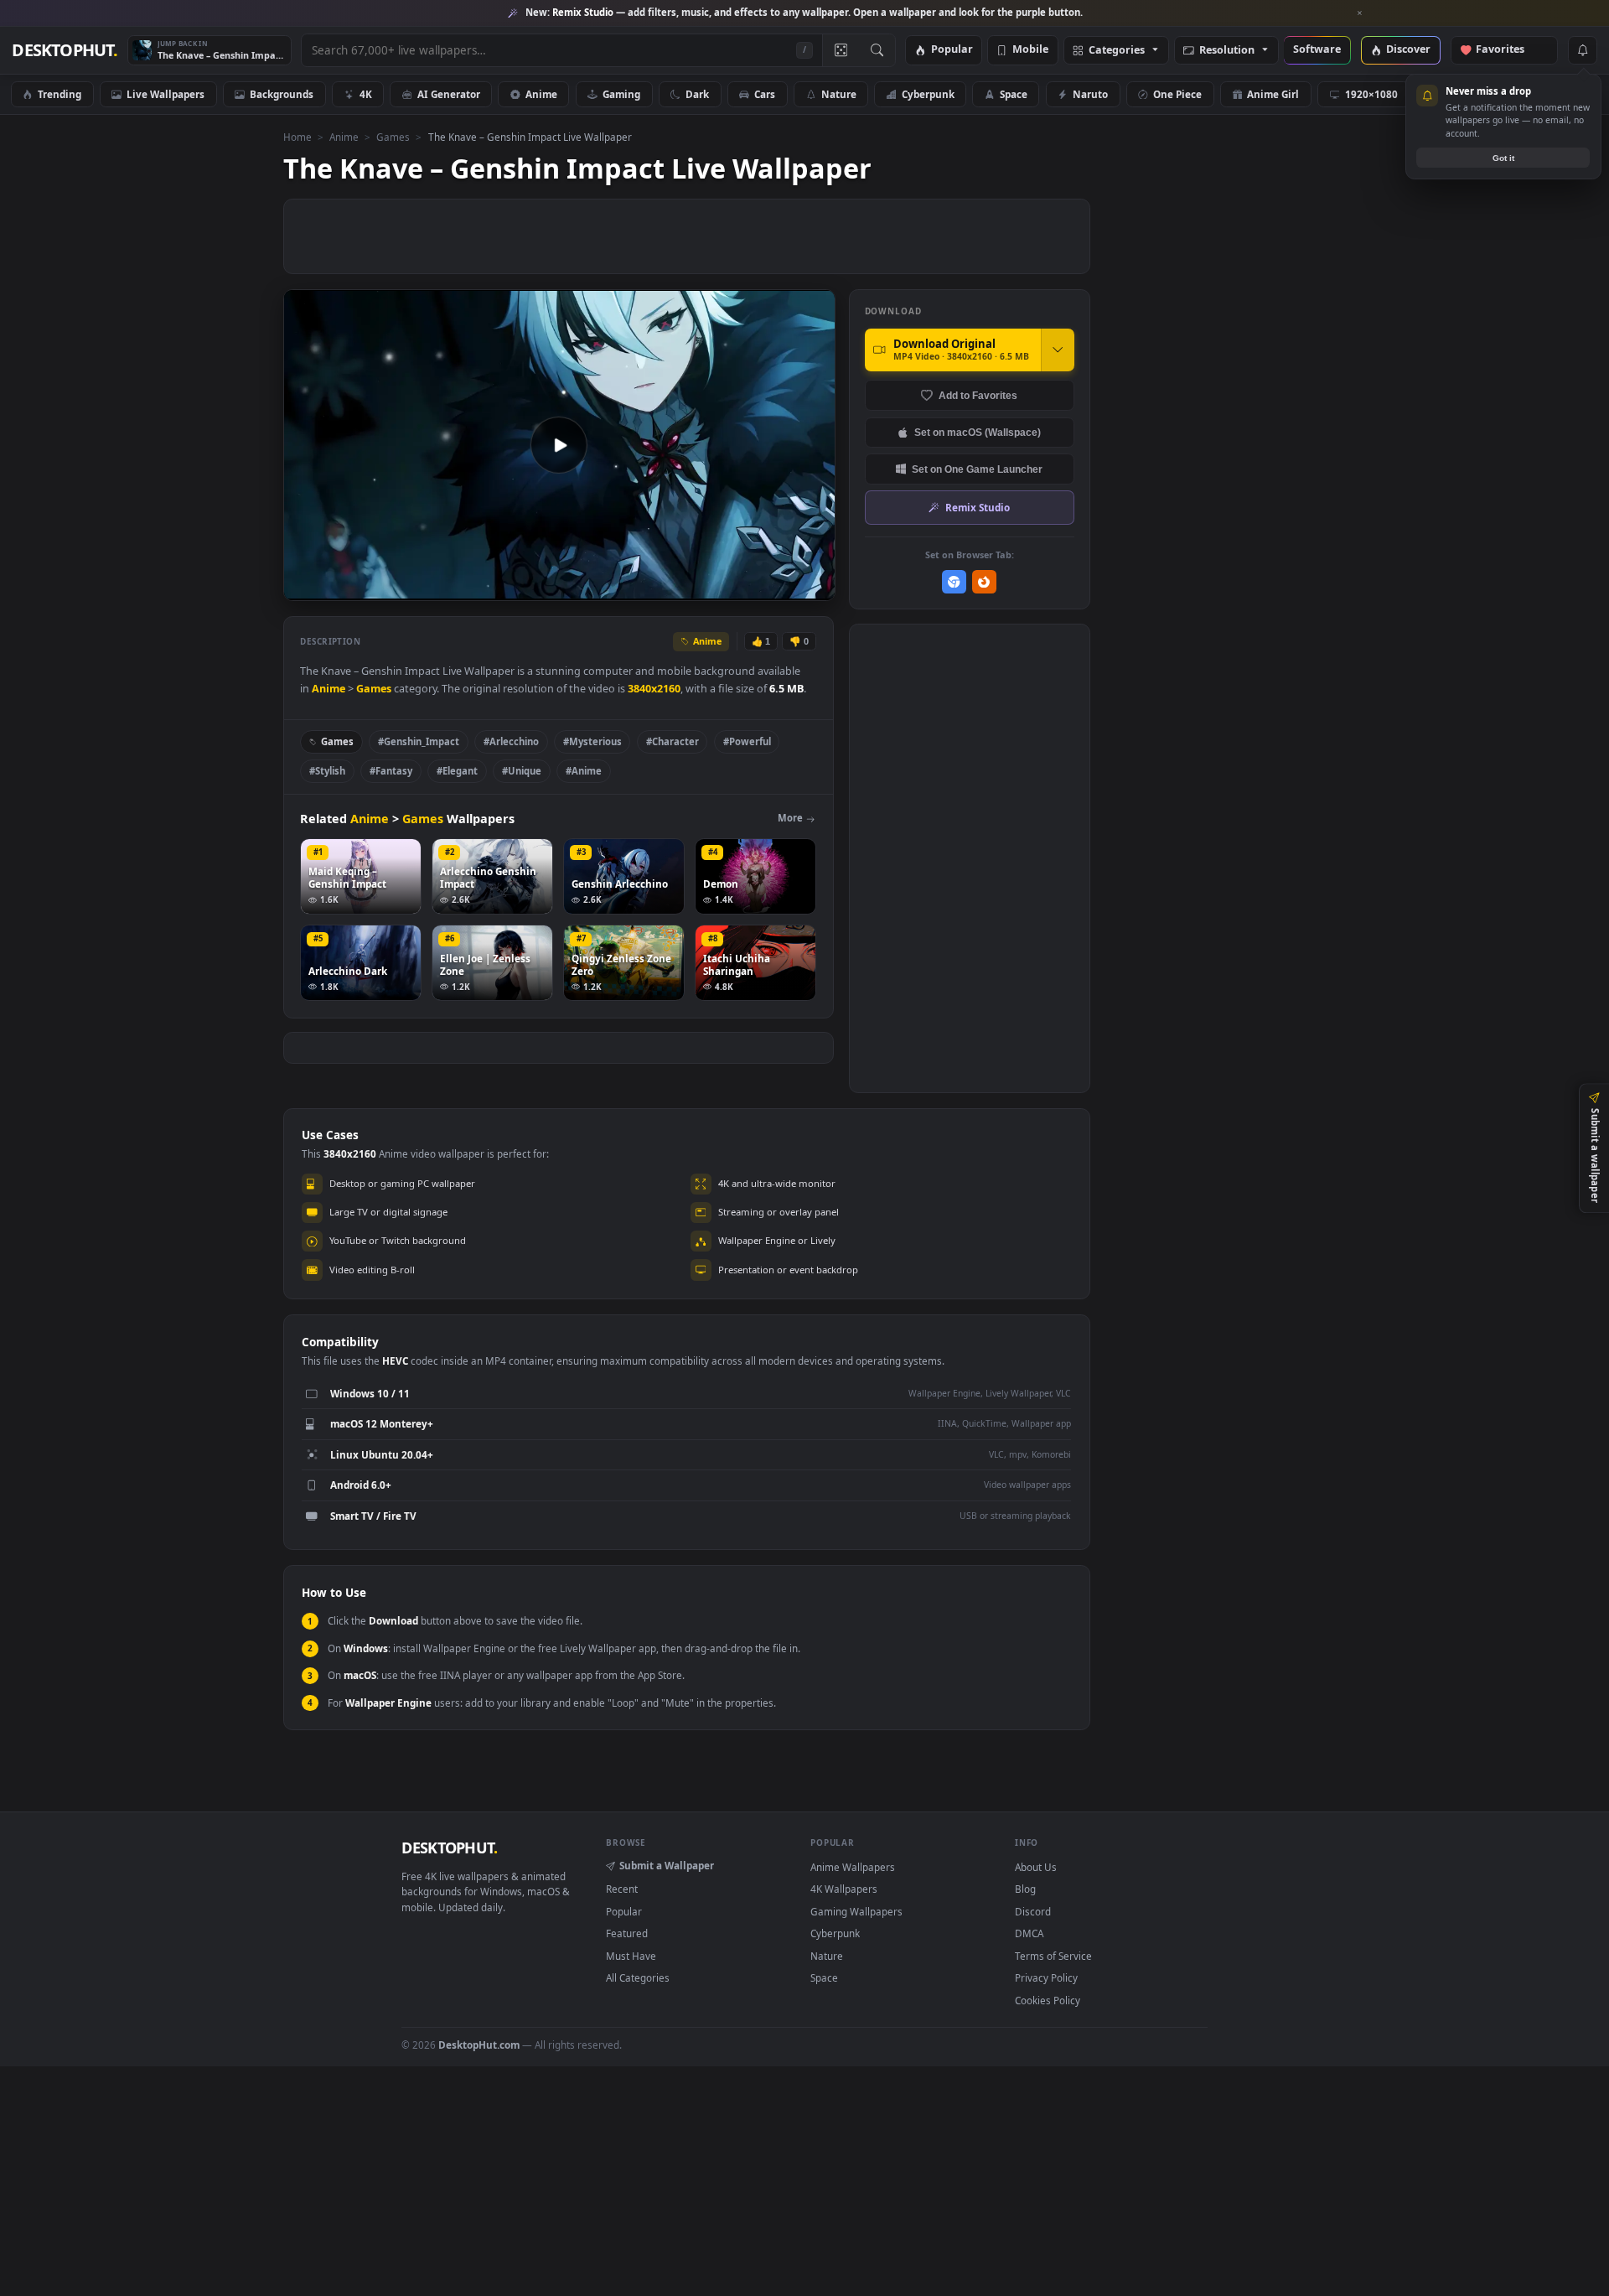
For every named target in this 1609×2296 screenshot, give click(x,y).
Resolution (1227, 51)
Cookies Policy (1048, 2000)
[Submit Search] (877, 50)
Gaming (621, 94)
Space (1014, 94)
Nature (839, 94)
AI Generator (449, 94)
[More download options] (1058, 350)
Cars (765, 94)
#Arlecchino (511, 741)
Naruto (1090, 94)
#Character (673, 741)
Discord (1033, 1911)
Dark (697, 94)
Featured (627, 1933)
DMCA (1029, 1933)
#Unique (522, 771)
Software (1317, 50)
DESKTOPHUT (449, 1848)
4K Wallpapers (844, 1889)
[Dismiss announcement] (1360, 13)
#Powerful (747, 741)
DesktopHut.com (479, 2045)
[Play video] (559, 445)
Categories (1117, 51)
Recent (622, 1889)
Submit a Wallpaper (667, 1865)
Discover (1408, 50)
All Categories (638, 1977)
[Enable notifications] (1582, 50)
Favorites (1508, 50)
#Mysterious (592, 741)
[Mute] (721, 586)
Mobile (1030, 50)
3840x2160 (654, 689)
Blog (1025, 1889)
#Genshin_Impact (419, 741)
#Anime (584, 771)
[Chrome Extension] (954, 582)
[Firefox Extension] (984, 582)
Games (393, 137)
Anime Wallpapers (853, 1867)
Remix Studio (978, 507)
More (790, 818)
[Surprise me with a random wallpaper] (841, 50)
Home (297, 137)
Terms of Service (1053, 1956)
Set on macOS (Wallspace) (978, 432)
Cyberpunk (928, 94)
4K (366, 94)
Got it (1503, 158)
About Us (1036, 1867)
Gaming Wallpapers (856, 1911)
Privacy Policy (1046, 1977)
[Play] (305, 586)
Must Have (631, 1956)
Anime (541, 94)
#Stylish (327, 771)
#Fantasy (391, 771)
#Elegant (457, 771)
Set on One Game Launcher (977, 469)
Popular (952, 50)
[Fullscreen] (813, 586)
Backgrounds (282, 94)
